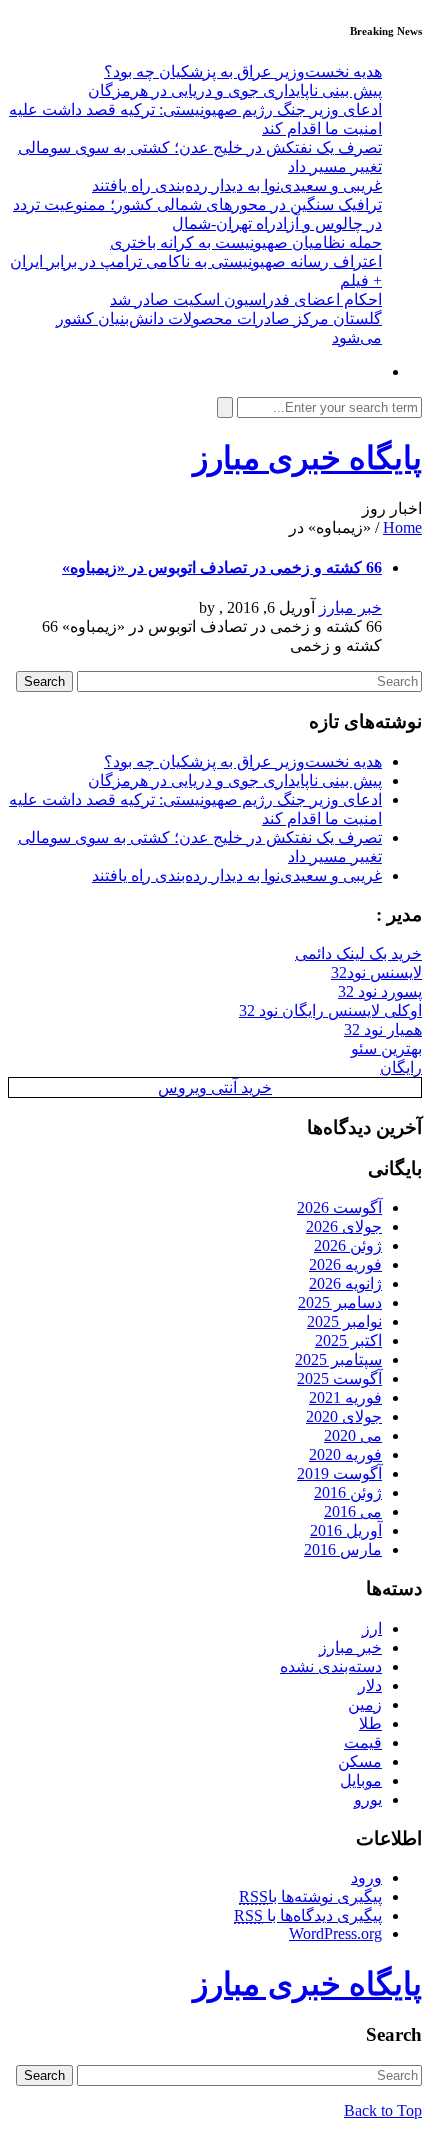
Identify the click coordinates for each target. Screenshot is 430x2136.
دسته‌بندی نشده (331, 1666)
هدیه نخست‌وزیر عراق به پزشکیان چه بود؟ (243, 71)
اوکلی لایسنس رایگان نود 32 (330, 1010)
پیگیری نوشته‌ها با (310, 1896)
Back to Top (383, 2110)
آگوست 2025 (339, 1378)
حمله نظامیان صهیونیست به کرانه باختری (246, 242)
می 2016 (353, 1511)
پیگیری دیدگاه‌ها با (308, 1915)
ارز (372, 1628)
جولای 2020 (344, 1416)
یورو (368, 1799)
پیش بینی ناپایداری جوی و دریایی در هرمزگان (235, 90)
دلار (370, 1685)
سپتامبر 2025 (338, 1359)
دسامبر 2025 (340, 1302)
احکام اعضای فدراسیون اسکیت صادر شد (246, 299)
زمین (365, 1704)
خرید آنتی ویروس (215, 1087)
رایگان (401, 1067)
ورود (366, 1877)
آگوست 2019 (339, 1473)
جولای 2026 (344, 1226)
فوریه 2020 (345, 1454)
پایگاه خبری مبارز (307, 458)
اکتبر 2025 (348, 1340)
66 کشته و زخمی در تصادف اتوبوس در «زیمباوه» (222, 567)
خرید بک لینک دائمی (358, 953)
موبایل (361, 1780)
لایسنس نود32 (376, 972)
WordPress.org (335, 1933)
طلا (370, 1723)
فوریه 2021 (345, 1397)
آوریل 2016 (346, 1530)
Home (402, 527)
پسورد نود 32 (380, 991)
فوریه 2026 (345, 1264)
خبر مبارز (350, 607)
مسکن (360, 1761)
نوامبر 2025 (344, 1321)
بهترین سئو (386, 1048)
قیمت (363, 1742)
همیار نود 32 (383, 1029)
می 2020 (353, 1435)
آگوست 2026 (339, 1207)
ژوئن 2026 (348, 1245)
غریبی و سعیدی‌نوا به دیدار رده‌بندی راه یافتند (237, 185)
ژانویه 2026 (345, 1283)
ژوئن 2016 (348, 1492)
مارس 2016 (343, 1549)
